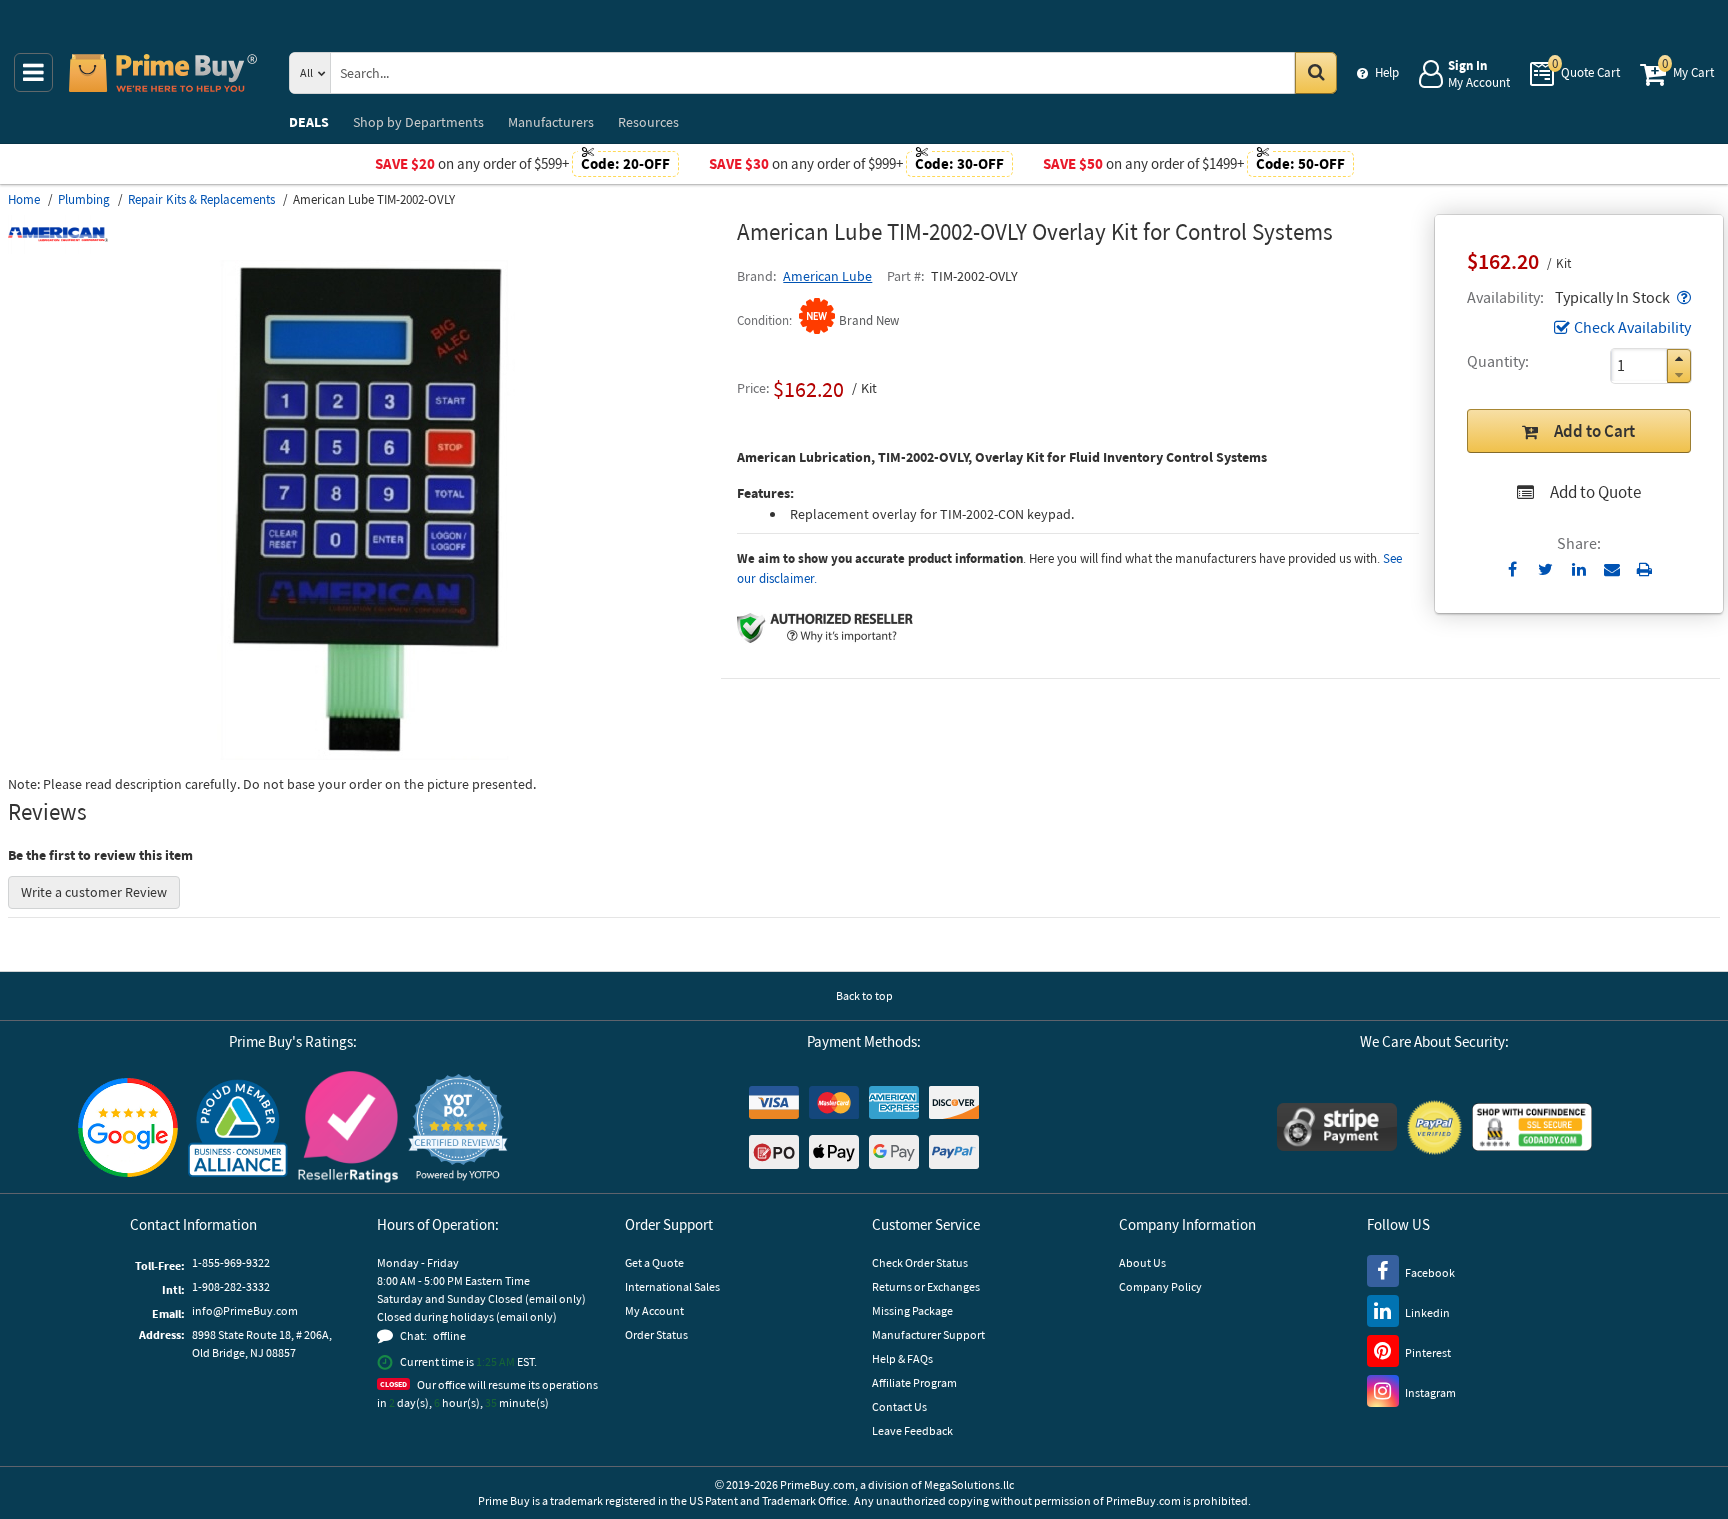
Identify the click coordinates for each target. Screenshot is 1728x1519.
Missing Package (912, 1310)
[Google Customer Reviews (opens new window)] (128, 1127)
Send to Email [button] (1611, 570)
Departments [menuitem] (418, 122)
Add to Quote (1595, 492)
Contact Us (899, 1406)
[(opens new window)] (365, 755)
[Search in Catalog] (1316, 73)
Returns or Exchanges (926, 1286)
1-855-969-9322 (231, 1262)
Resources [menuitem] (648, 122)
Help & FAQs (902, 1358)
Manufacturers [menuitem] (551, 122)
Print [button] (1644, 569)
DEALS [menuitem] (309, 122)
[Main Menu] (33, 72)
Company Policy (1160, 1286)
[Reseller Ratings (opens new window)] (348, 1127)
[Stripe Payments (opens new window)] (1337, 1127)
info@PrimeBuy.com (245, 1310)
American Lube (827, 276)
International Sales (672, 1286)
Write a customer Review (94, 892)
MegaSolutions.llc (969, 1484)
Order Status (656, 1334)
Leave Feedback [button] (912, 1430)
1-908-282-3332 (231, 1286)
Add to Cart (1594, 431)
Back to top (864, 995)
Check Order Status (920, 1262)
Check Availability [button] (1632, 327)
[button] (1682, 297)
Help (1387, 72)
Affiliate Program (914, 1382)
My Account (654, 1310)
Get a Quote (654, 1262)
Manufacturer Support (928, 1334)
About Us (1142, 1262)
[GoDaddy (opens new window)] (1532, 1127)
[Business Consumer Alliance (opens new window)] (238, 1127)
